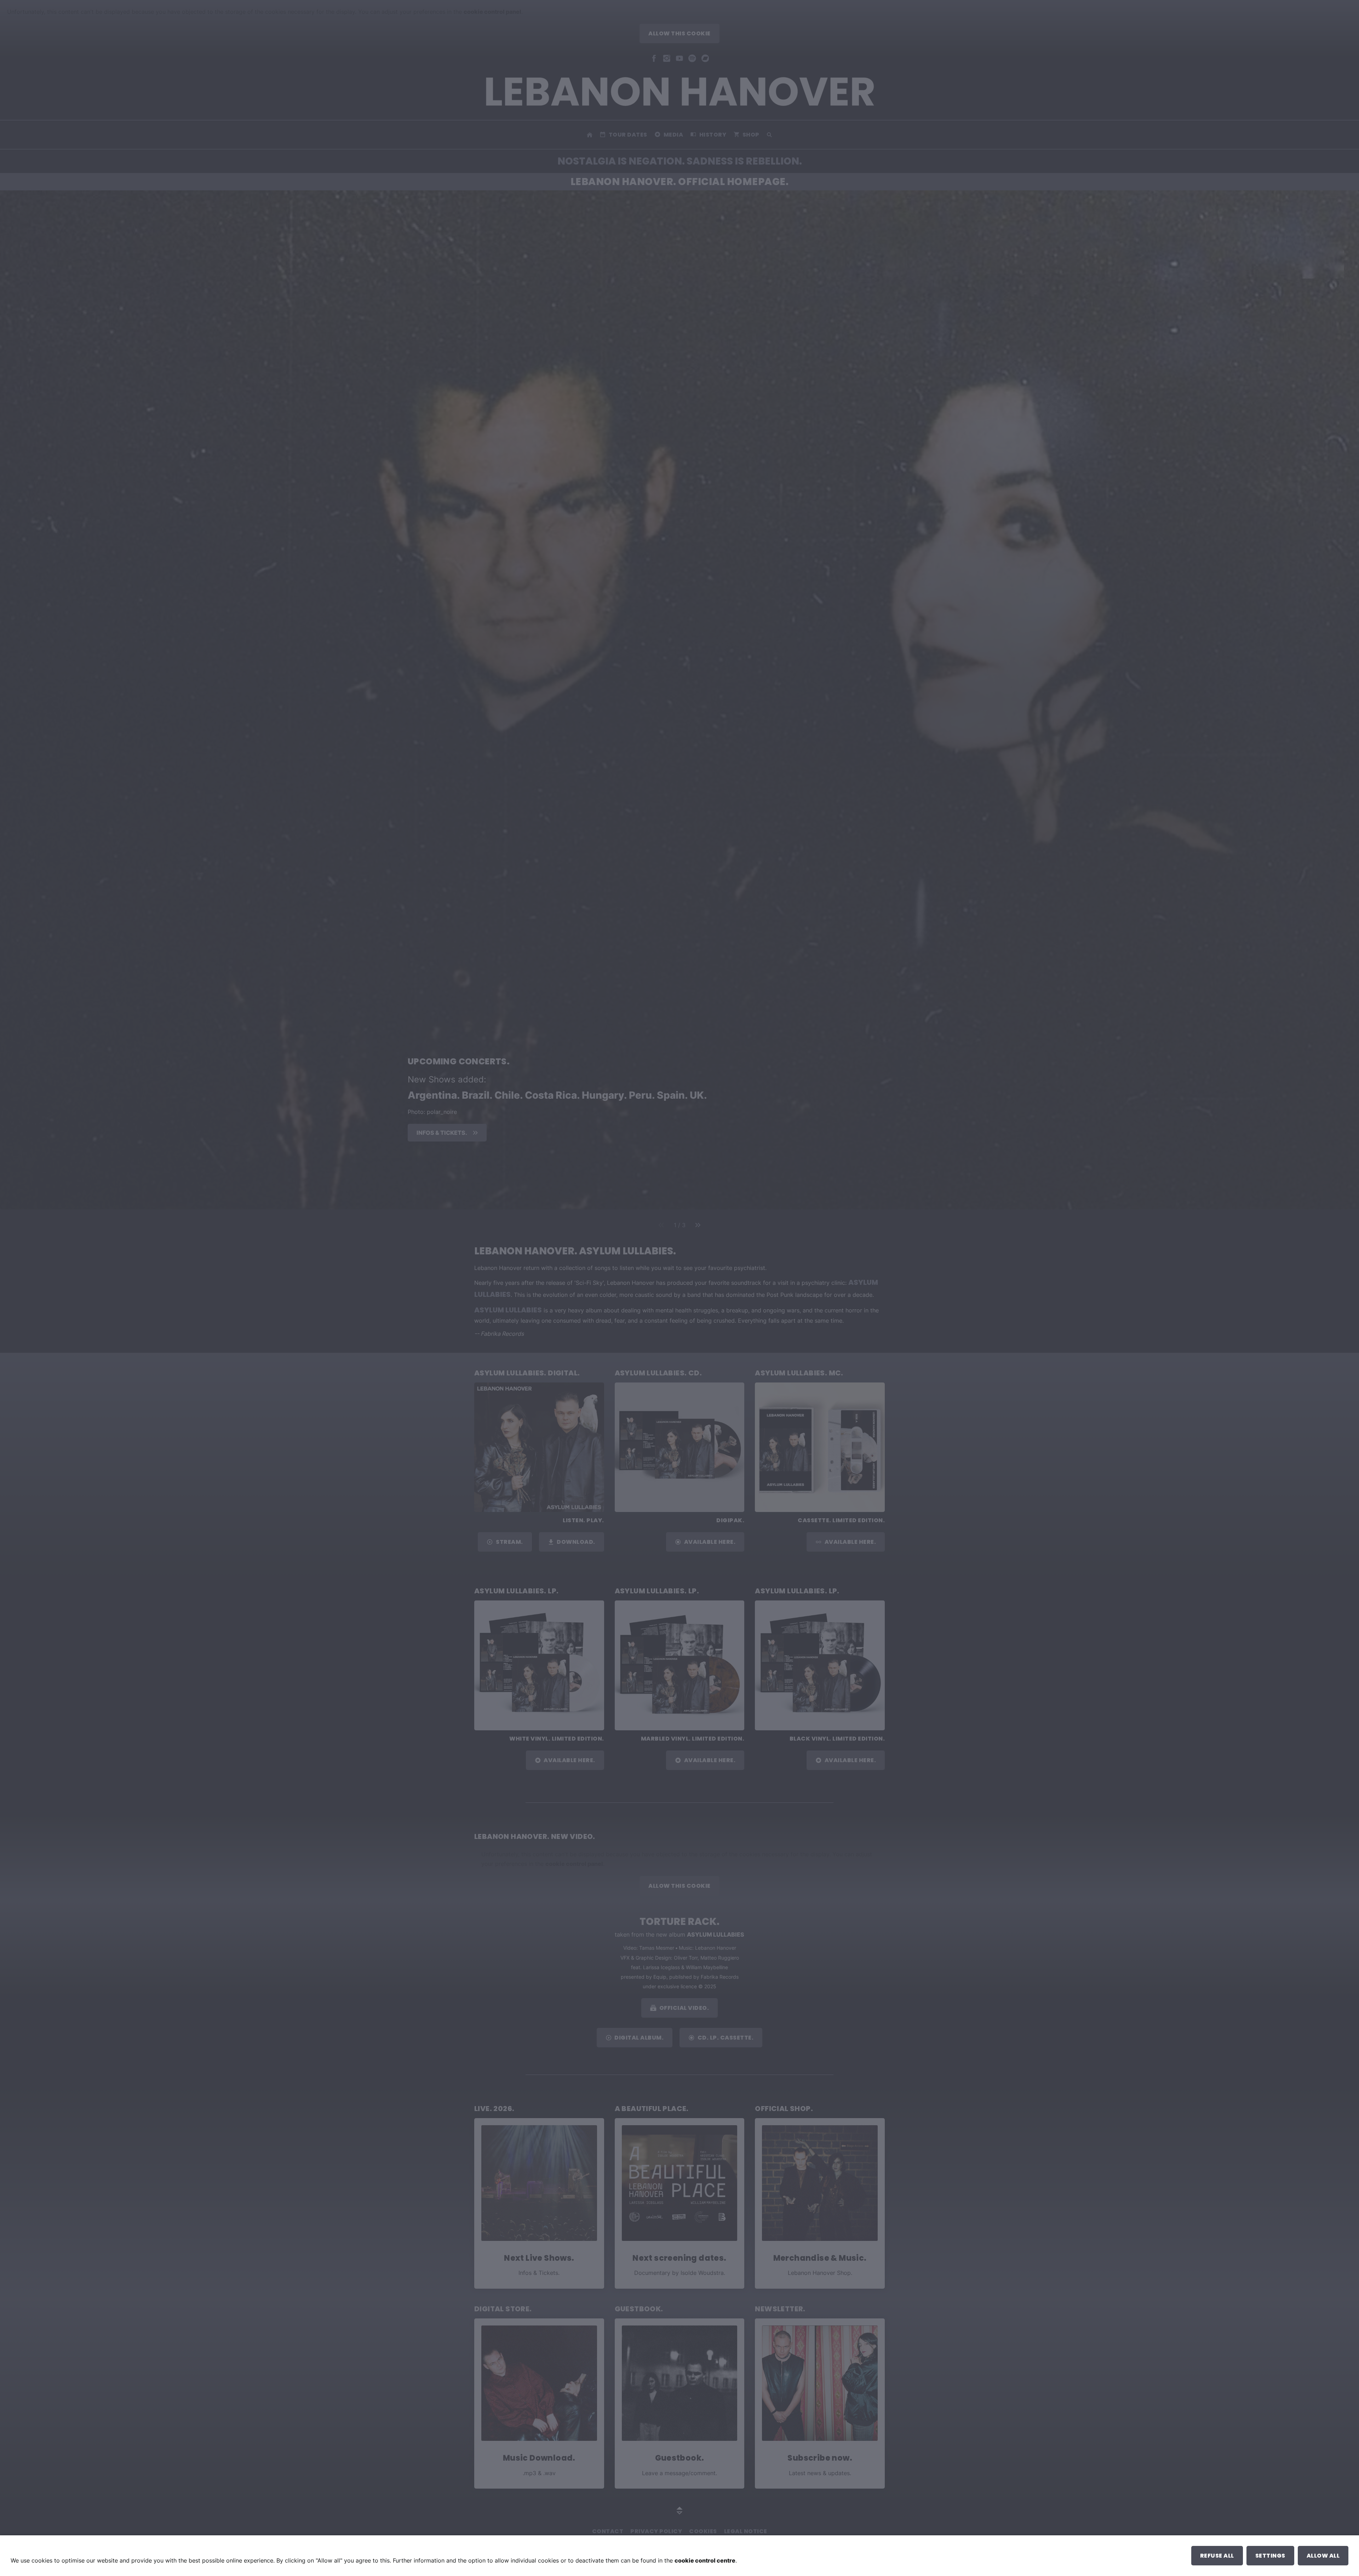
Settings (1270, 2556)
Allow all (1323, 2556)
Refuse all (1217, 2556)
